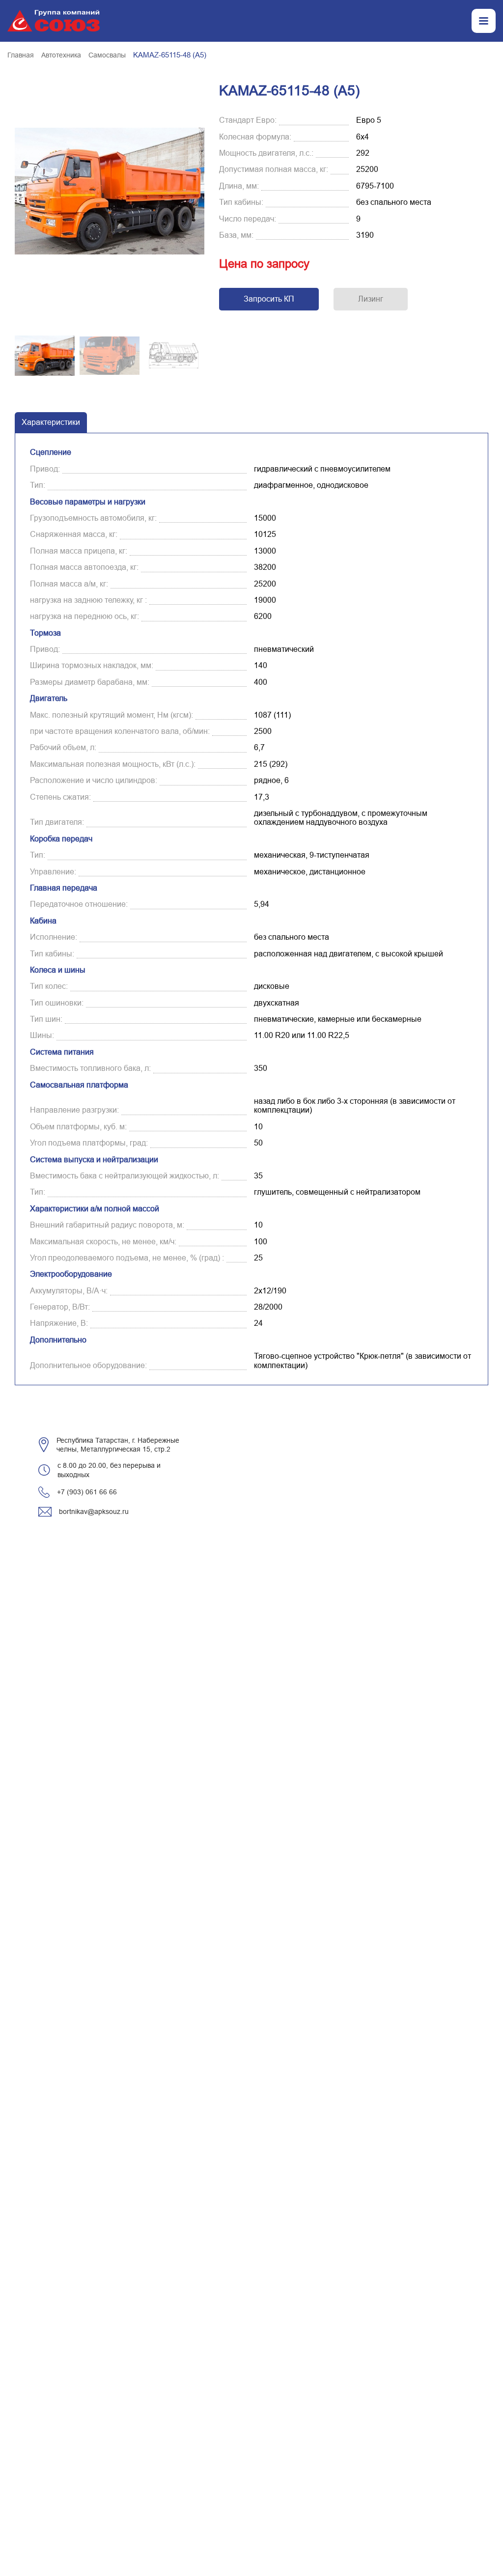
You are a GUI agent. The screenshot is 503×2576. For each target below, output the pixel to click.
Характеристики (51, 422)
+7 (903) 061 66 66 (87, 1492)
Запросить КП (269, 299)
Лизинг (371, 299)
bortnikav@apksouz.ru (94, 1512)
